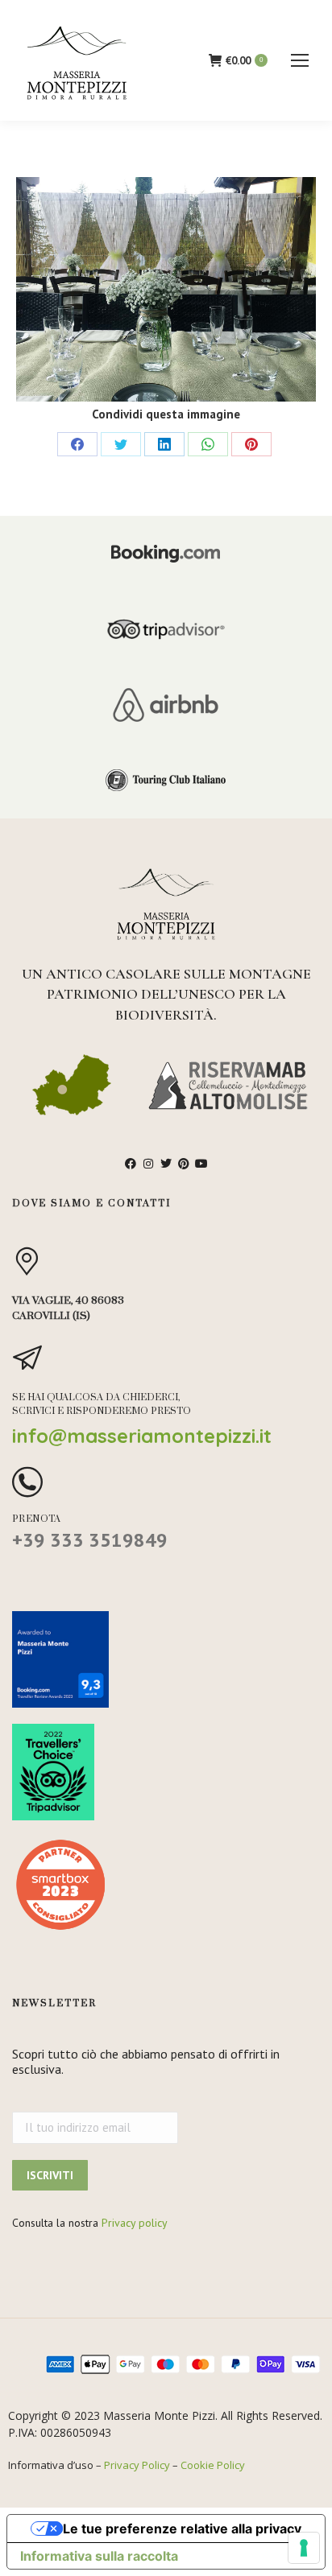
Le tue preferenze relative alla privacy (182, 2529)
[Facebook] (77, 444)
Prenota (37, 1519)
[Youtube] (201, 1164)
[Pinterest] (251, 444)
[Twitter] (121, 444)
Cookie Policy (213, 2465)
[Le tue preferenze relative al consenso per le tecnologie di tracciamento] (304, 2548)
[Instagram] (148, 1164)
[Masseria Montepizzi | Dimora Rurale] (166, 289)
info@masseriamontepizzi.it (142, 1436)
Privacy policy (135, 2223)
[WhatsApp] (208, 444)
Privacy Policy (137, 2465)
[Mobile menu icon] (300, 60)
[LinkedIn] (164, 444)
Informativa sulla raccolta (99, 2556)
